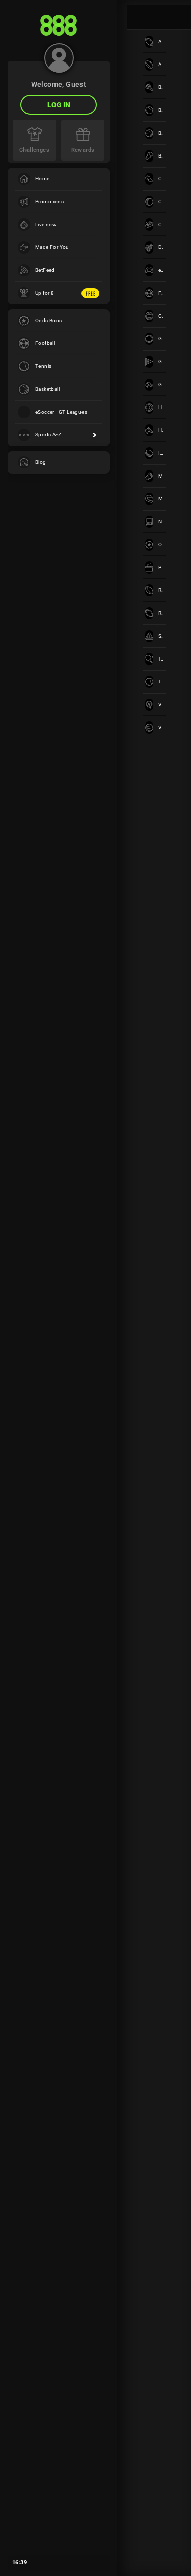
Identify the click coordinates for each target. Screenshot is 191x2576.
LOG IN (59, 105)
